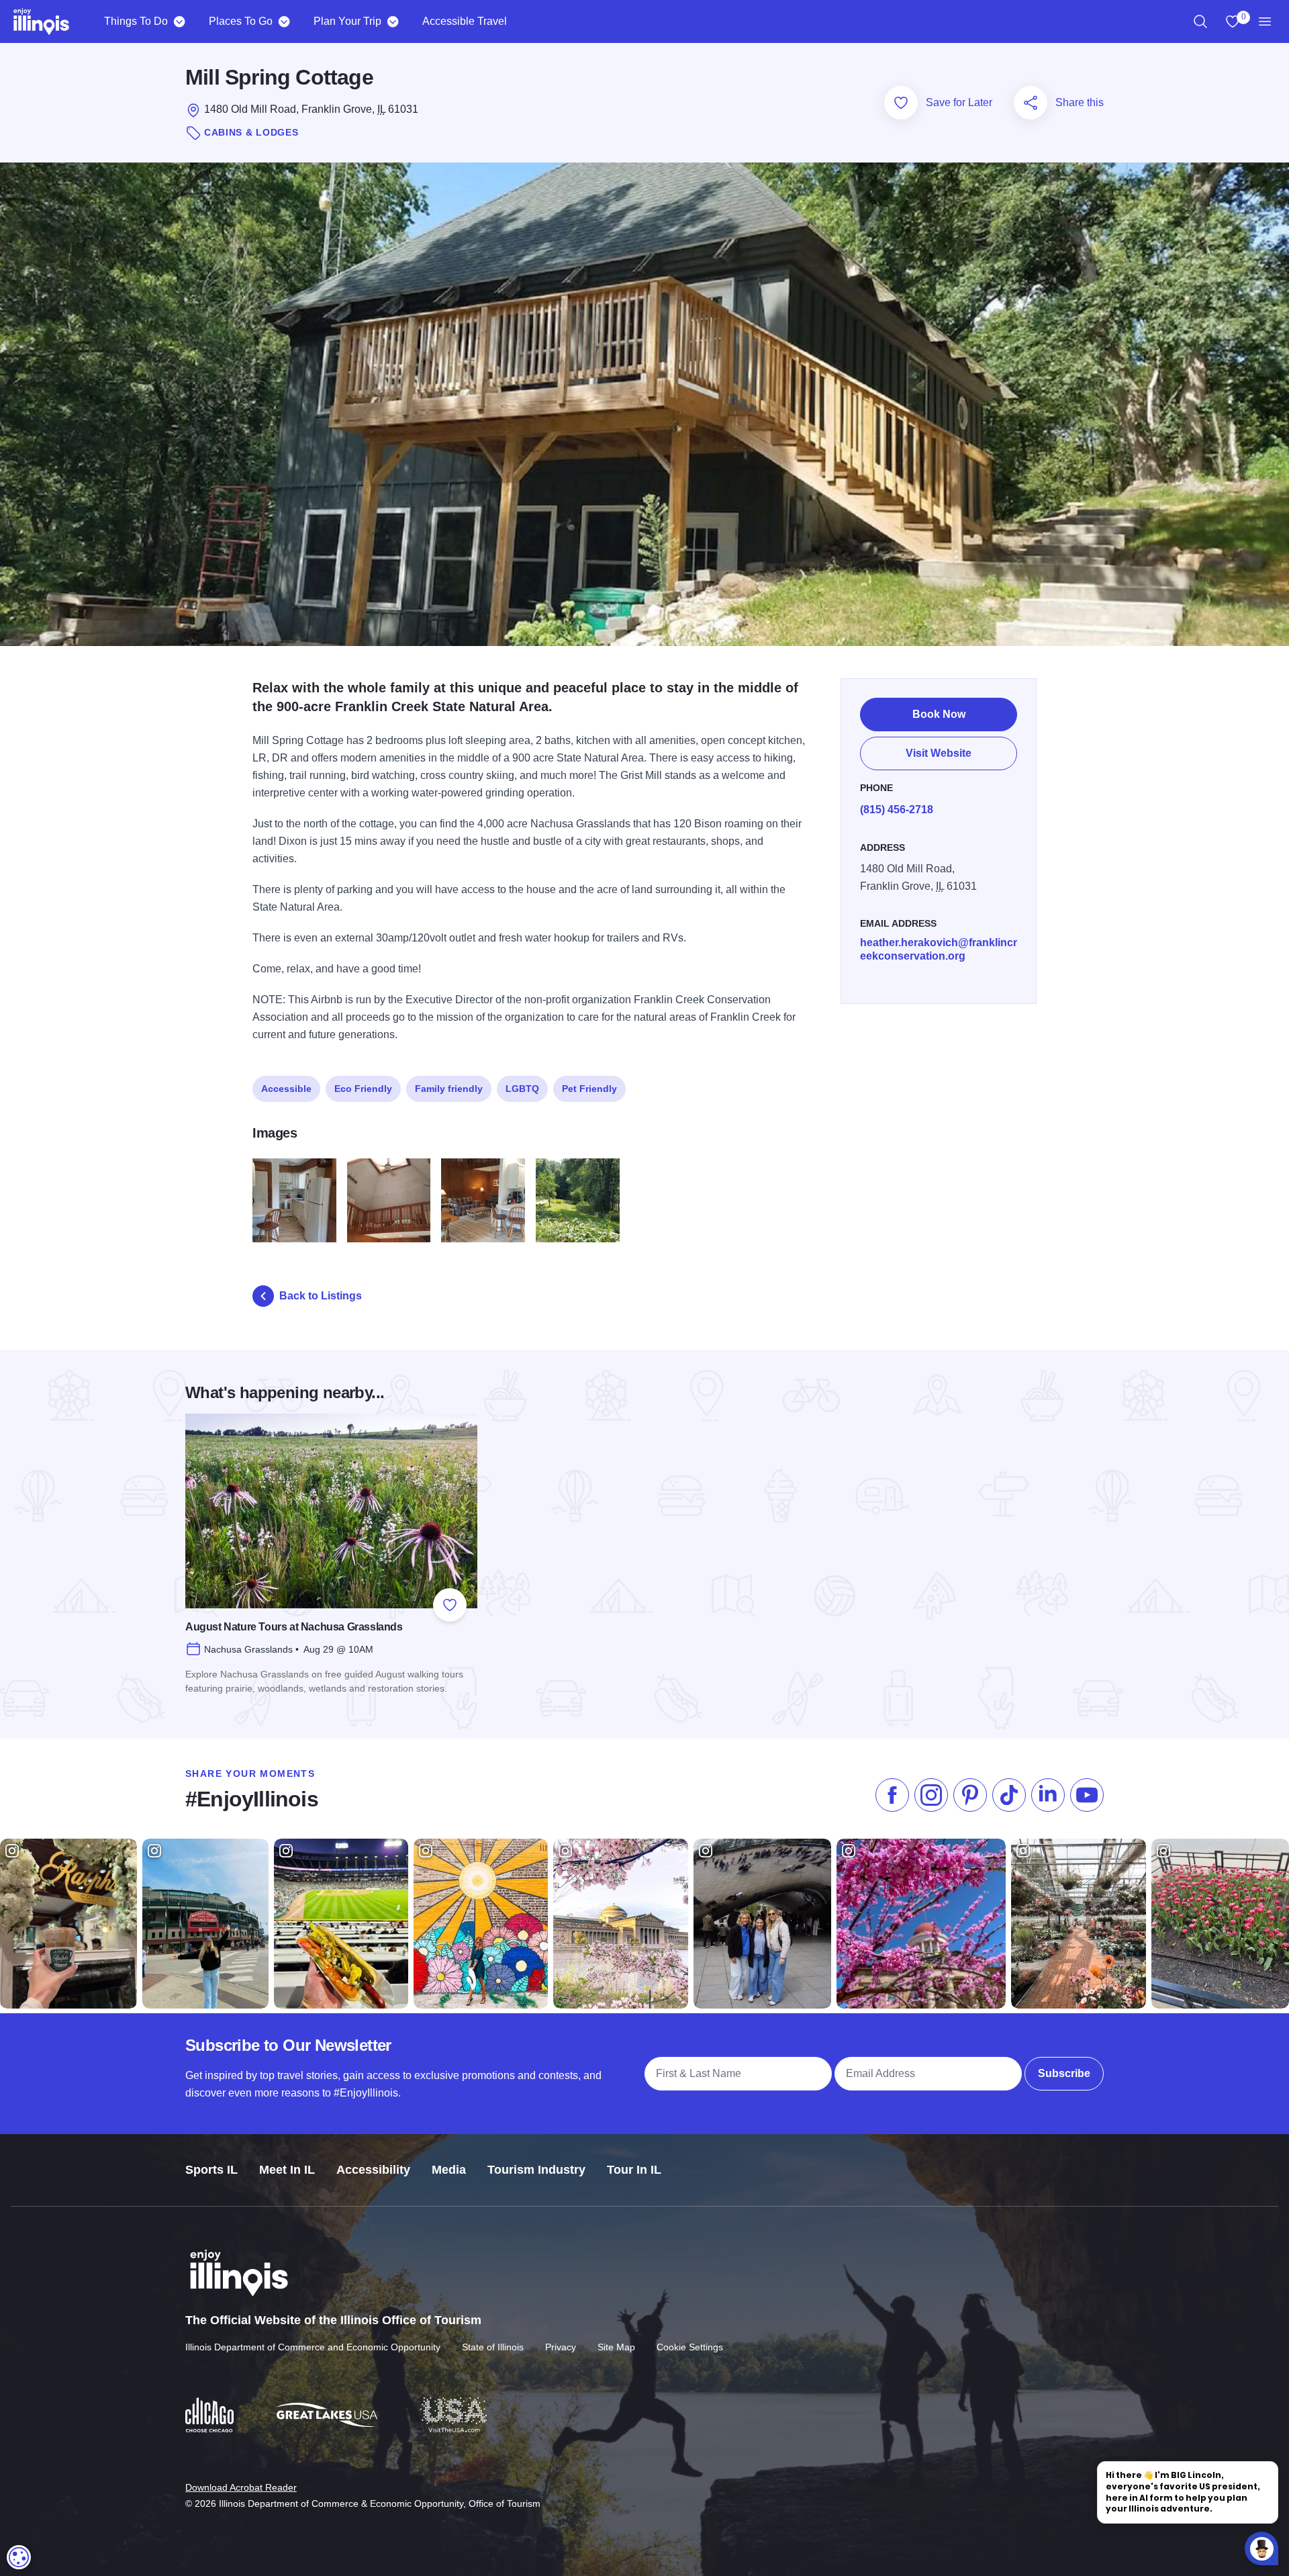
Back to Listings (321, 1296)
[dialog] (19, 2557)
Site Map (616, 2347)
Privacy (561, 2347)
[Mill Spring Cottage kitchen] (294, 1200)
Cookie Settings (690, 2347)
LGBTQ (522, 1089)
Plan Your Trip (347, 21)
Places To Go (241, 21)
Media (449, 2170)
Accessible (286, 1089)
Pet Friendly (589, 1089)
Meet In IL (287, 2170)
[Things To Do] (179, 21)
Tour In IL (634, 2170)
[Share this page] (1031, 103)
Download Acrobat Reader (241, 2487)
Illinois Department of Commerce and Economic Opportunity (313, 2347)
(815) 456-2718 (897, 810)
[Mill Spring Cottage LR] (483, 1200)
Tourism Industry (536, 2170)
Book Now (939, 714)
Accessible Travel (465, 21)
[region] (1200, 21)
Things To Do (136, 21)
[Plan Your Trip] (392, 21)
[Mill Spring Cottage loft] (389, 1200)
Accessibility (373, 2170)
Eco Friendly (363, 1089)
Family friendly (449, 1089)
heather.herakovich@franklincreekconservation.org (939, 949)
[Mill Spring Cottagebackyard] (578, 1200)
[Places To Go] (284, 21)
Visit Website (939, 753)
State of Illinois (493, 2347)
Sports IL (211, 2170)
